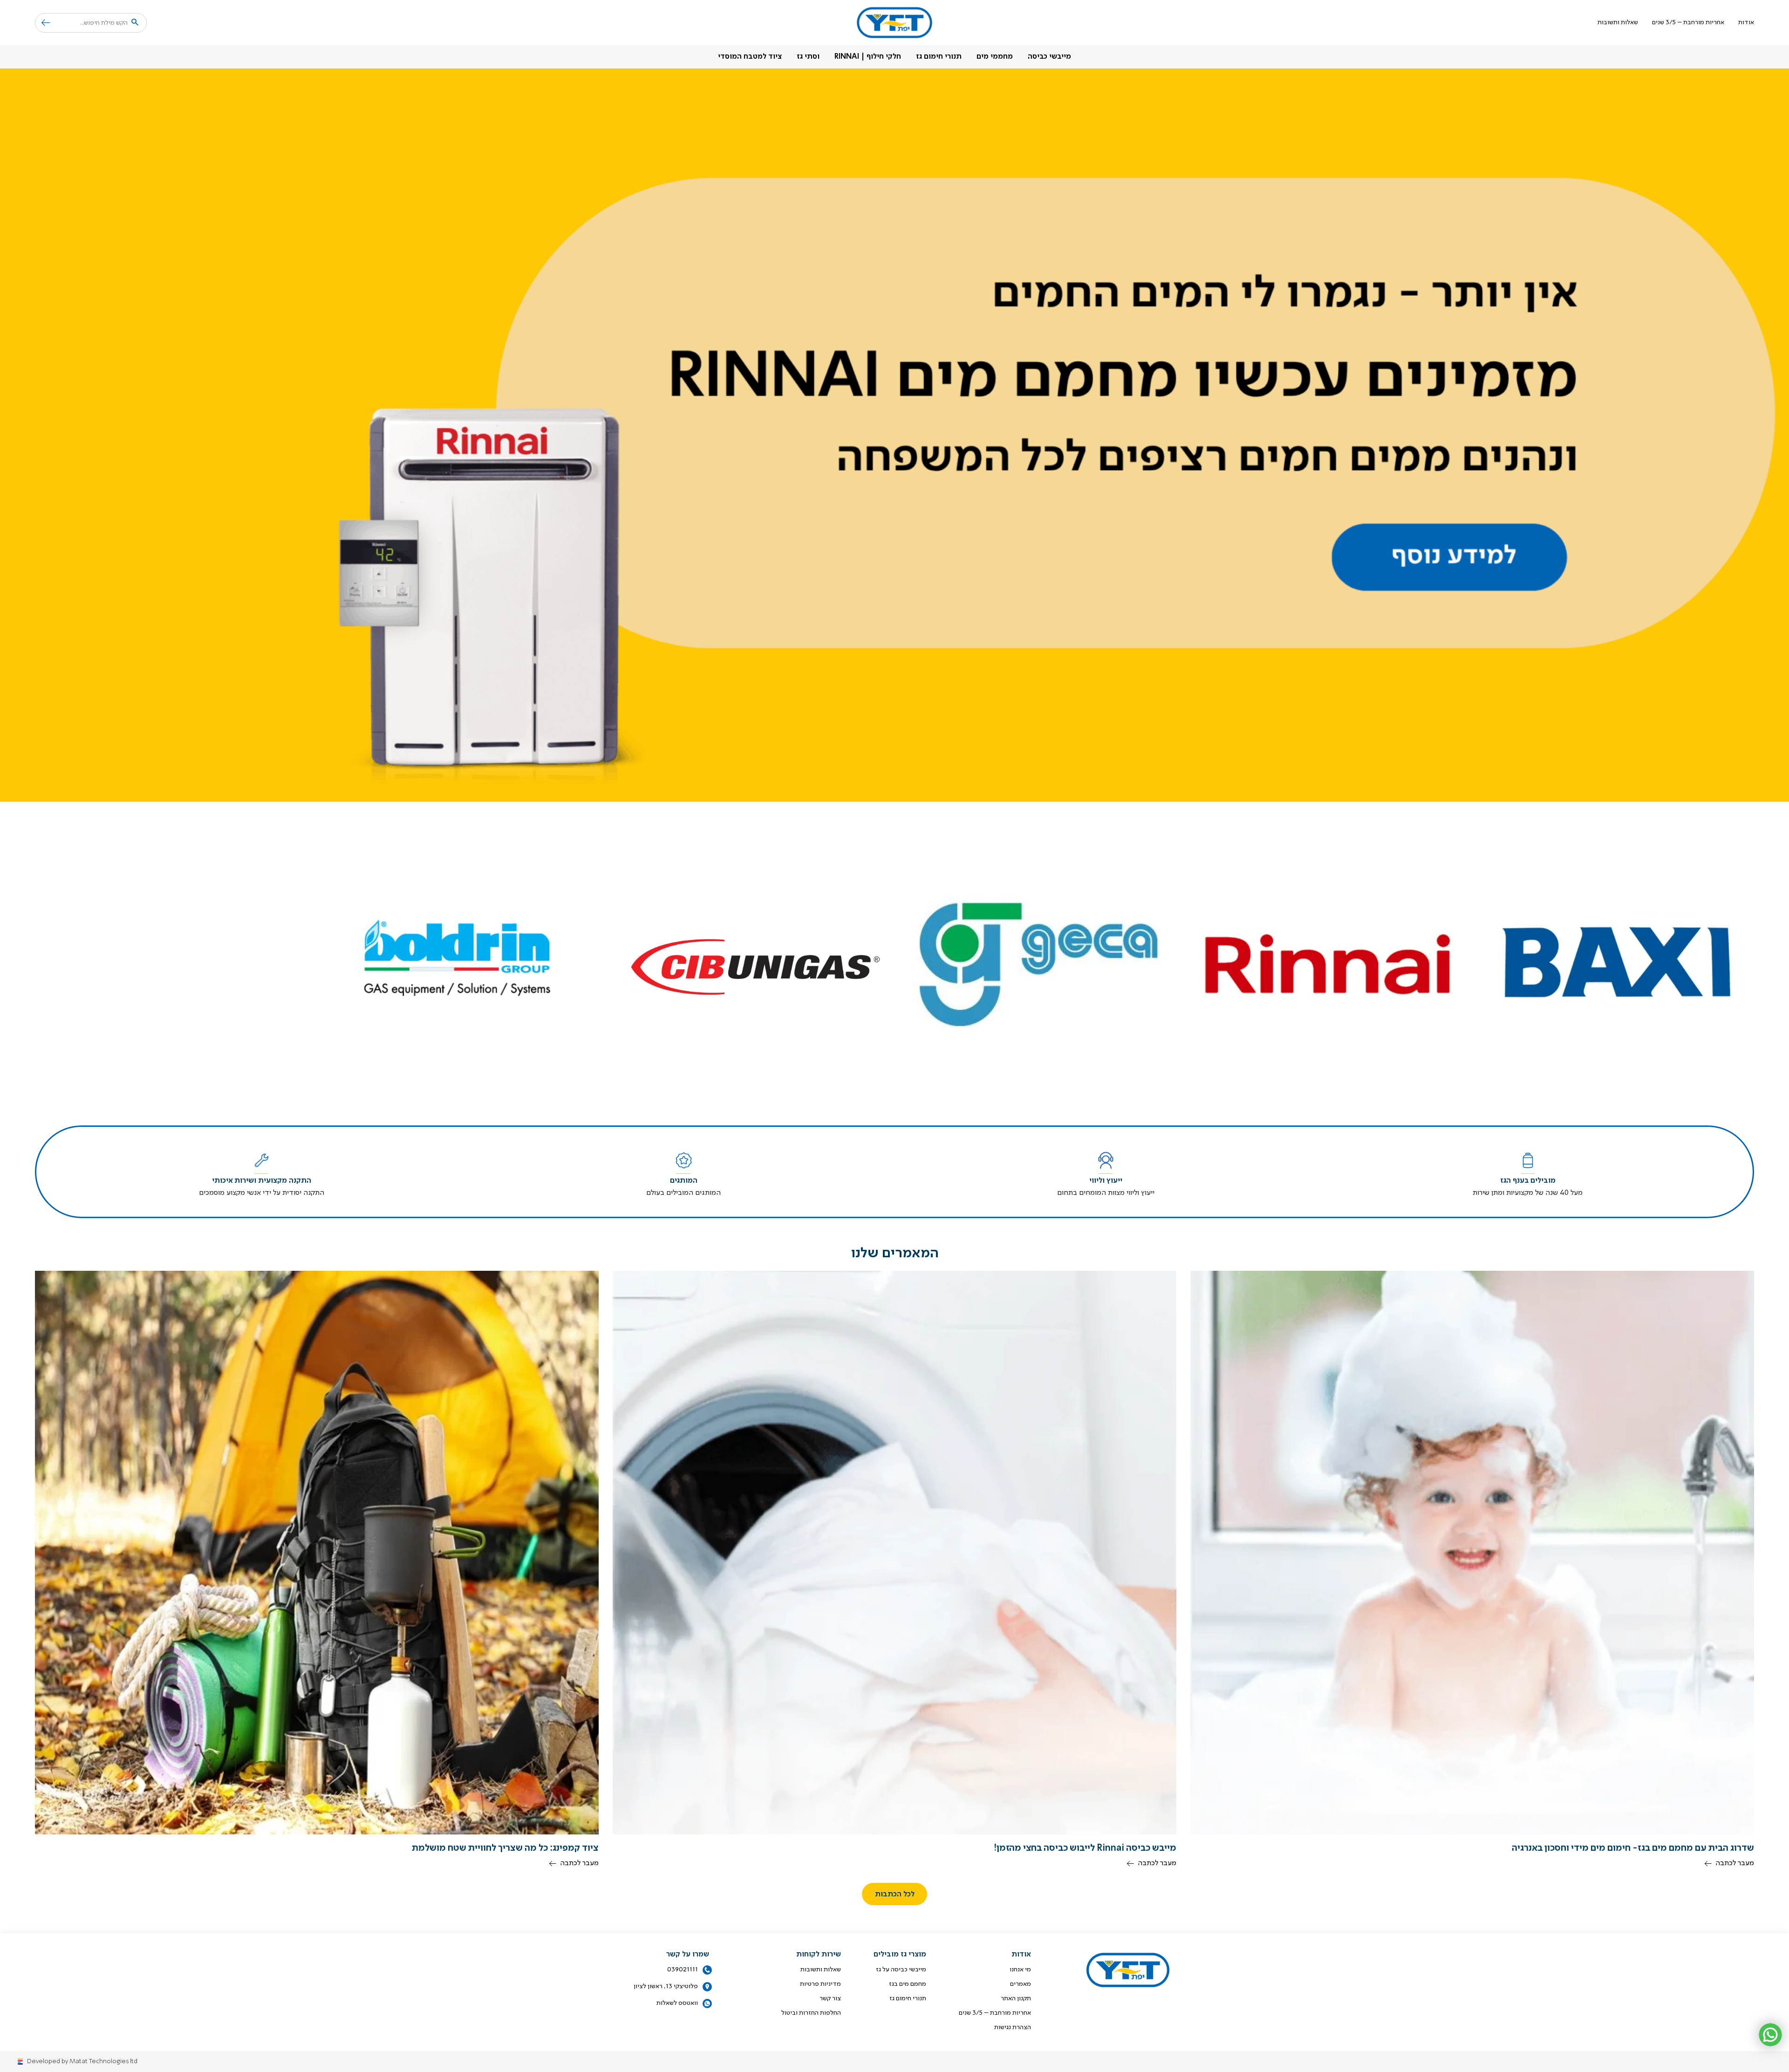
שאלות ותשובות (1618, 22)
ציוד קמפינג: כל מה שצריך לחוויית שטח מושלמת (505, 1848)
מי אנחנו (1020, 1970)
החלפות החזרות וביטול (811, 2013)
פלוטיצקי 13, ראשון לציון (666, 1986)
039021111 (683, 1970)
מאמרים (1021, 1984)
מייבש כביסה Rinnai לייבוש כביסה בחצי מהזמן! (1085, 1848)
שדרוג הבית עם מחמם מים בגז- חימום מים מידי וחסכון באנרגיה (1633, 1848)
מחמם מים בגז (908, 1984)
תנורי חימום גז (939, 57)
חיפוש (43, 23)
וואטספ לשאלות (677, 2003)
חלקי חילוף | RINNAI (868, 57)
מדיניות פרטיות (820, 1984)
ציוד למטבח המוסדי (750, 57)
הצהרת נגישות (1013, 2027)
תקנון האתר (1016, 1998)
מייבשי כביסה (1049, 57)
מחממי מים (995, 57)
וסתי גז (808, 57)
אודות (1746, 22)
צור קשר (830, 1998)
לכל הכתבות (895, 1895)
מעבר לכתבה (1735, 1863)
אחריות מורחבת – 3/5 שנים (1688, 22)
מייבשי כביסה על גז (901, 1970)
